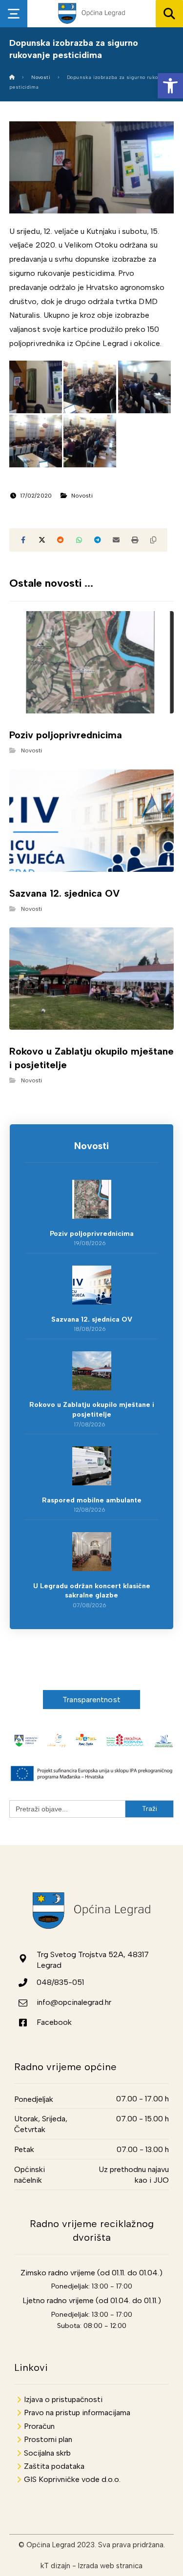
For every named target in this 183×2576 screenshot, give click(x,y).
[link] (170, 86)
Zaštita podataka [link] (54, 2466)
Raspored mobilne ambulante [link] (92, 1500)
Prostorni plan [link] (48, 2439)
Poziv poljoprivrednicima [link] (92, 1234)
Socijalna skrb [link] (47, 2453)
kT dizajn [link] (55, 2566)
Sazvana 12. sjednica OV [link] (92, 1319)
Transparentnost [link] (91, 1700)
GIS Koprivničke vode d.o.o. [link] (72, 2479)
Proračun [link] (39, 2426)
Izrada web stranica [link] (110, 2566)
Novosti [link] (82, 496)
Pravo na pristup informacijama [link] (77, 2413)
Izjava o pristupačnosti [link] (63, 2399)
